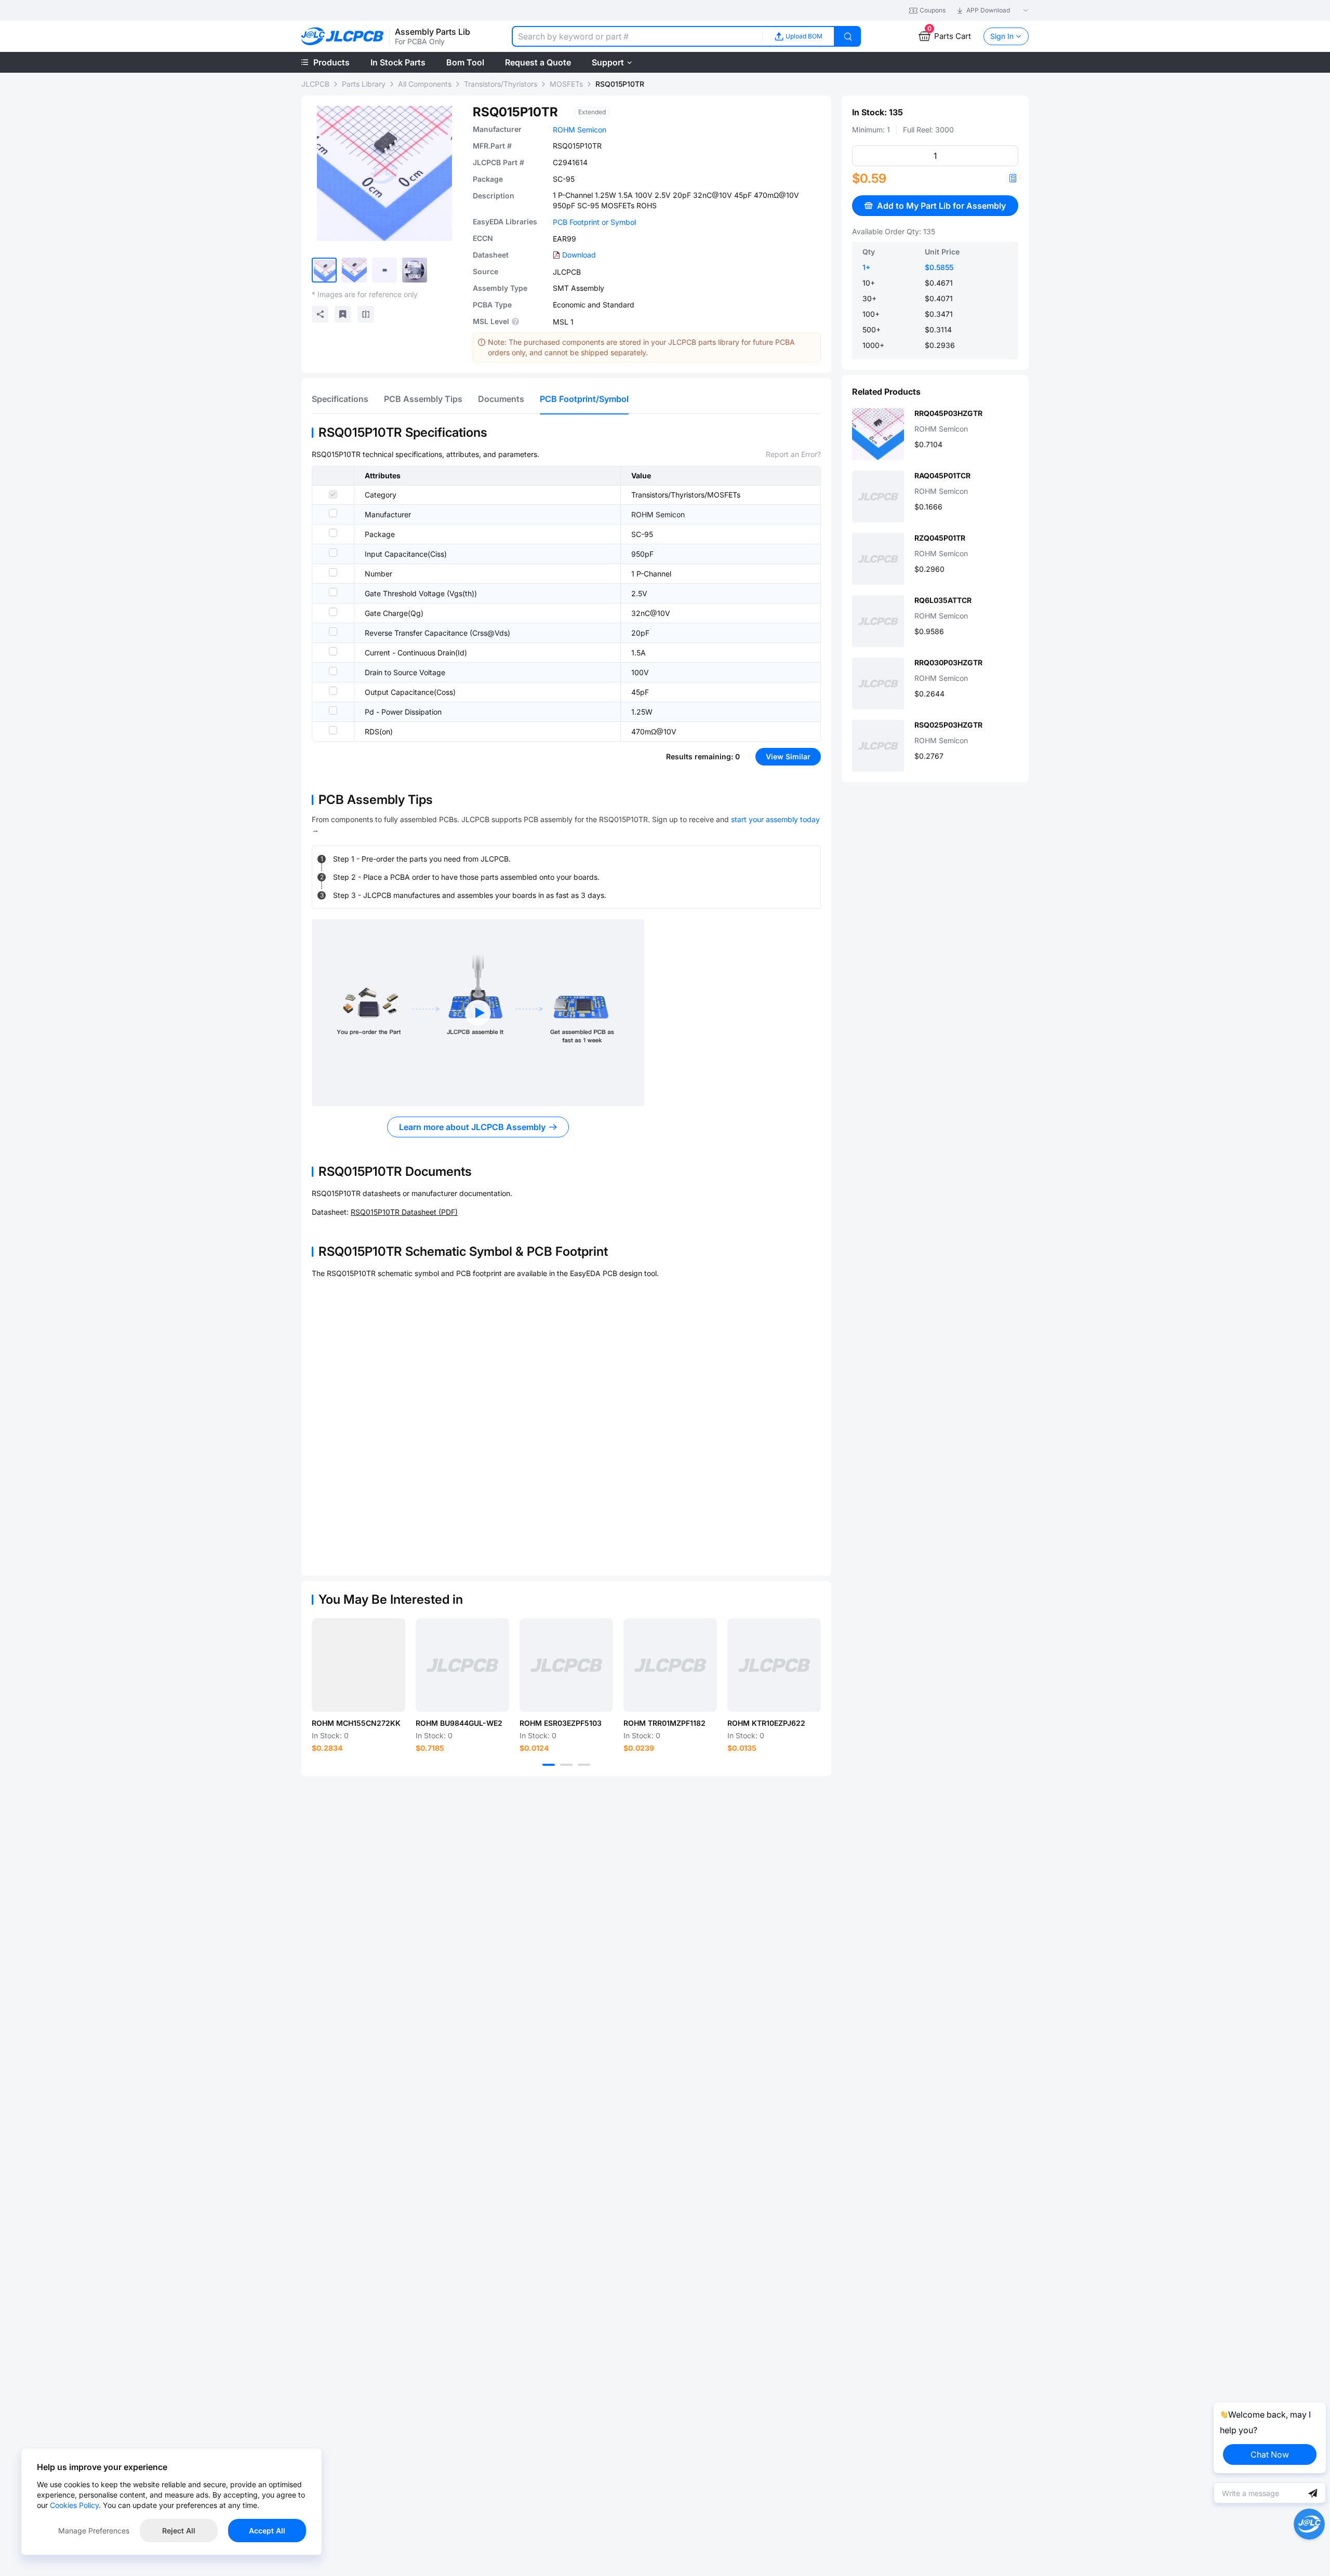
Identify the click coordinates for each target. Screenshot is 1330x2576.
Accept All (267, 2531)
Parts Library (364, 84)
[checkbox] (333, 494)
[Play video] (478, 1013)
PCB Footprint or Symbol (594, 222)
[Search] (848, 36)
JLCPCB (315, 84)
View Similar (788, 756)
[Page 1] (549, 1765)
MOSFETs (566, 84)
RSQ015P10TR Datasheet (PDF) (404, 1212)
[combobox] (637, 36)
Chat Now (1270, 2454)
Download (579, 255)
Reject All (179, 2531)
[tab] (340, 399)
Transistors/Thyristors (501, 84)
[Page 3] (584, 1765)
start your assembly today (775, 819)
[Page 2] (566, 1765)
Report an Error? (793, 454)
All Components (425, 84)
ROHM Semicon (580, 130)
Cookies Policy (74, 2505)
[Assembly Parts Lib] (343, 37)
